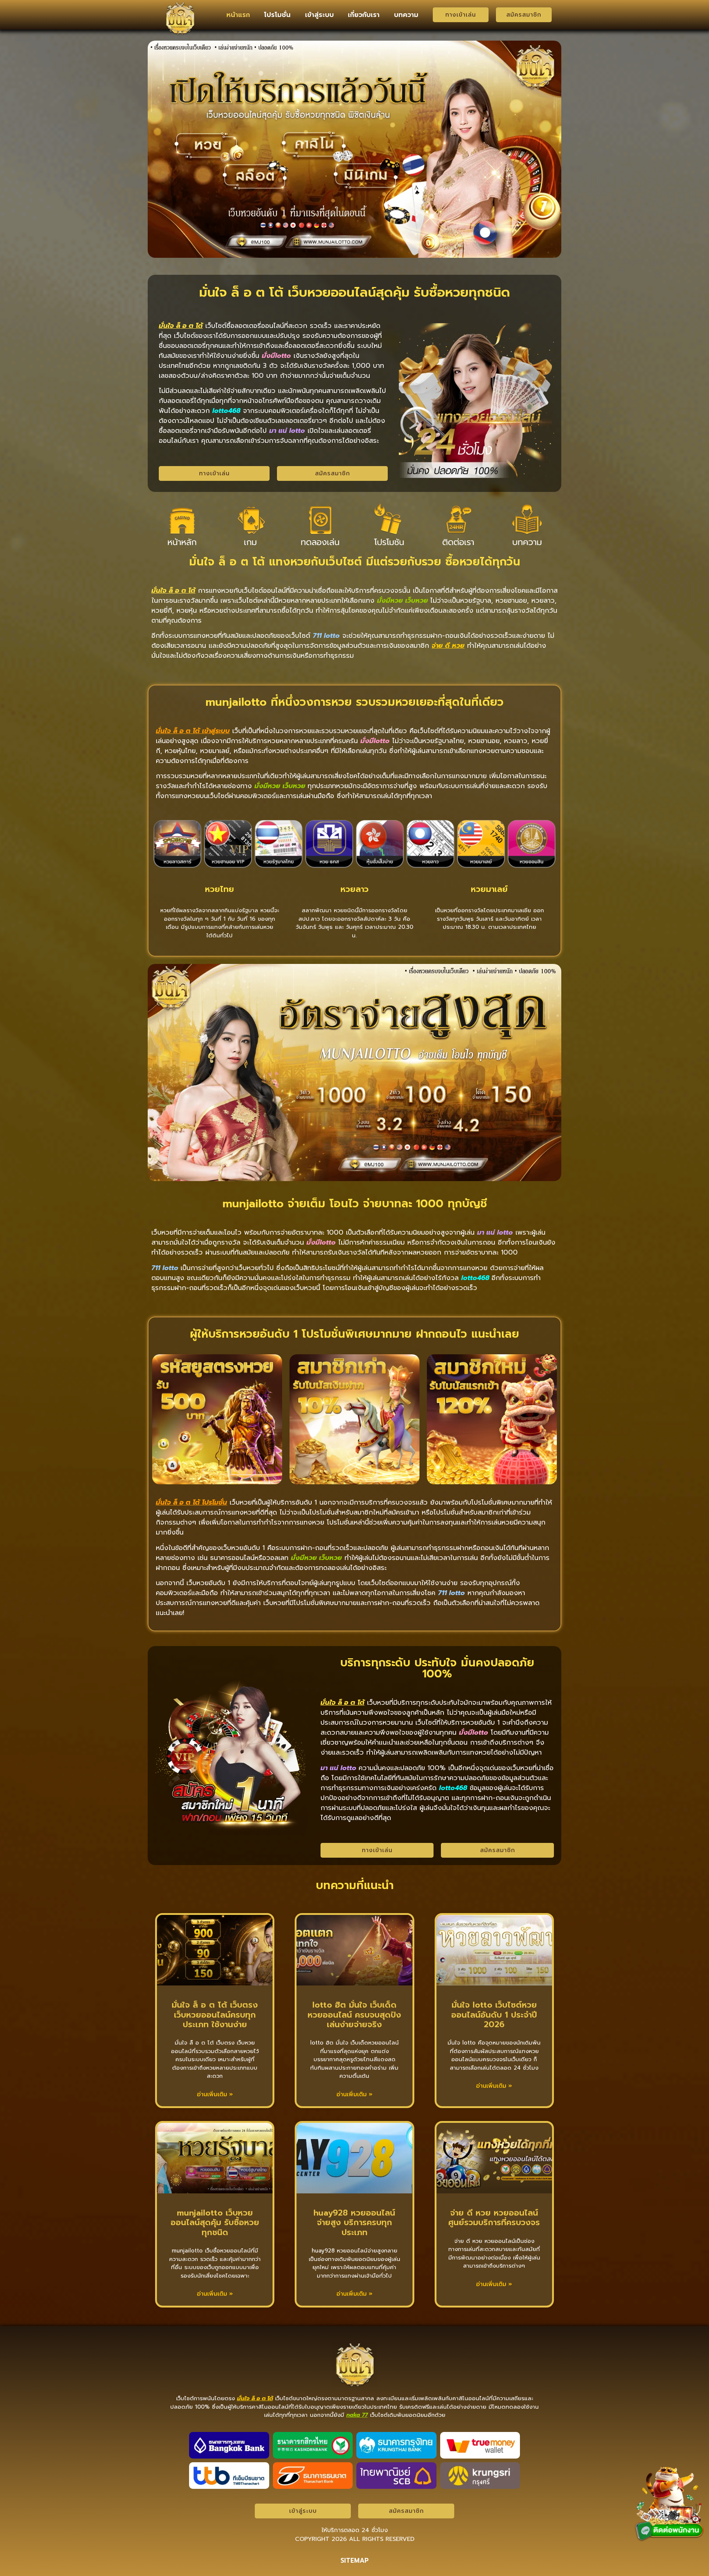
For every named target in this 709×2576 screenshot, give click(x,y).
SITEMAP (354, 2560)
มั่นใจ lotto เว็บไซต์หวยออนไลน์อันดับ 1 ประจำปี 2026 (494, 2015)
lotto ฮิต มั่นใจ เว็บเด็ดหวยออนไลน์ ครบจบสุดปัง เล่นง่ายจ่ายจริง (354, 2015)
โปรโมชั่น (277, 15)
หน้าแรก (238, 15)
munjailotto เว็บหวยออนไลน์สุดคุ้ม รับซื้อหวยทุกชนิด (215, 2223)
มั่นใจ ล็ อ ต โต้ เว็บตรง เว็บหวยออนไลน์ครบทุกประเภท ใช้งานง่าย (215, 2015)
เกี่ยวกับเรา (364, 15)
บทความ (406, 15)
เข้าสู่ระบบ (319, 15)
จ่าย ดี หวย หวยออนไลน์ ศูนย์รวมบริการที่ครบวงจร (494, 2218)
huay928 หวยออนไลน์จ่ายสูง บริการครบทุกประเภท (354, 2223)
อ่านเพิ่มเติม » (215, 2094)
